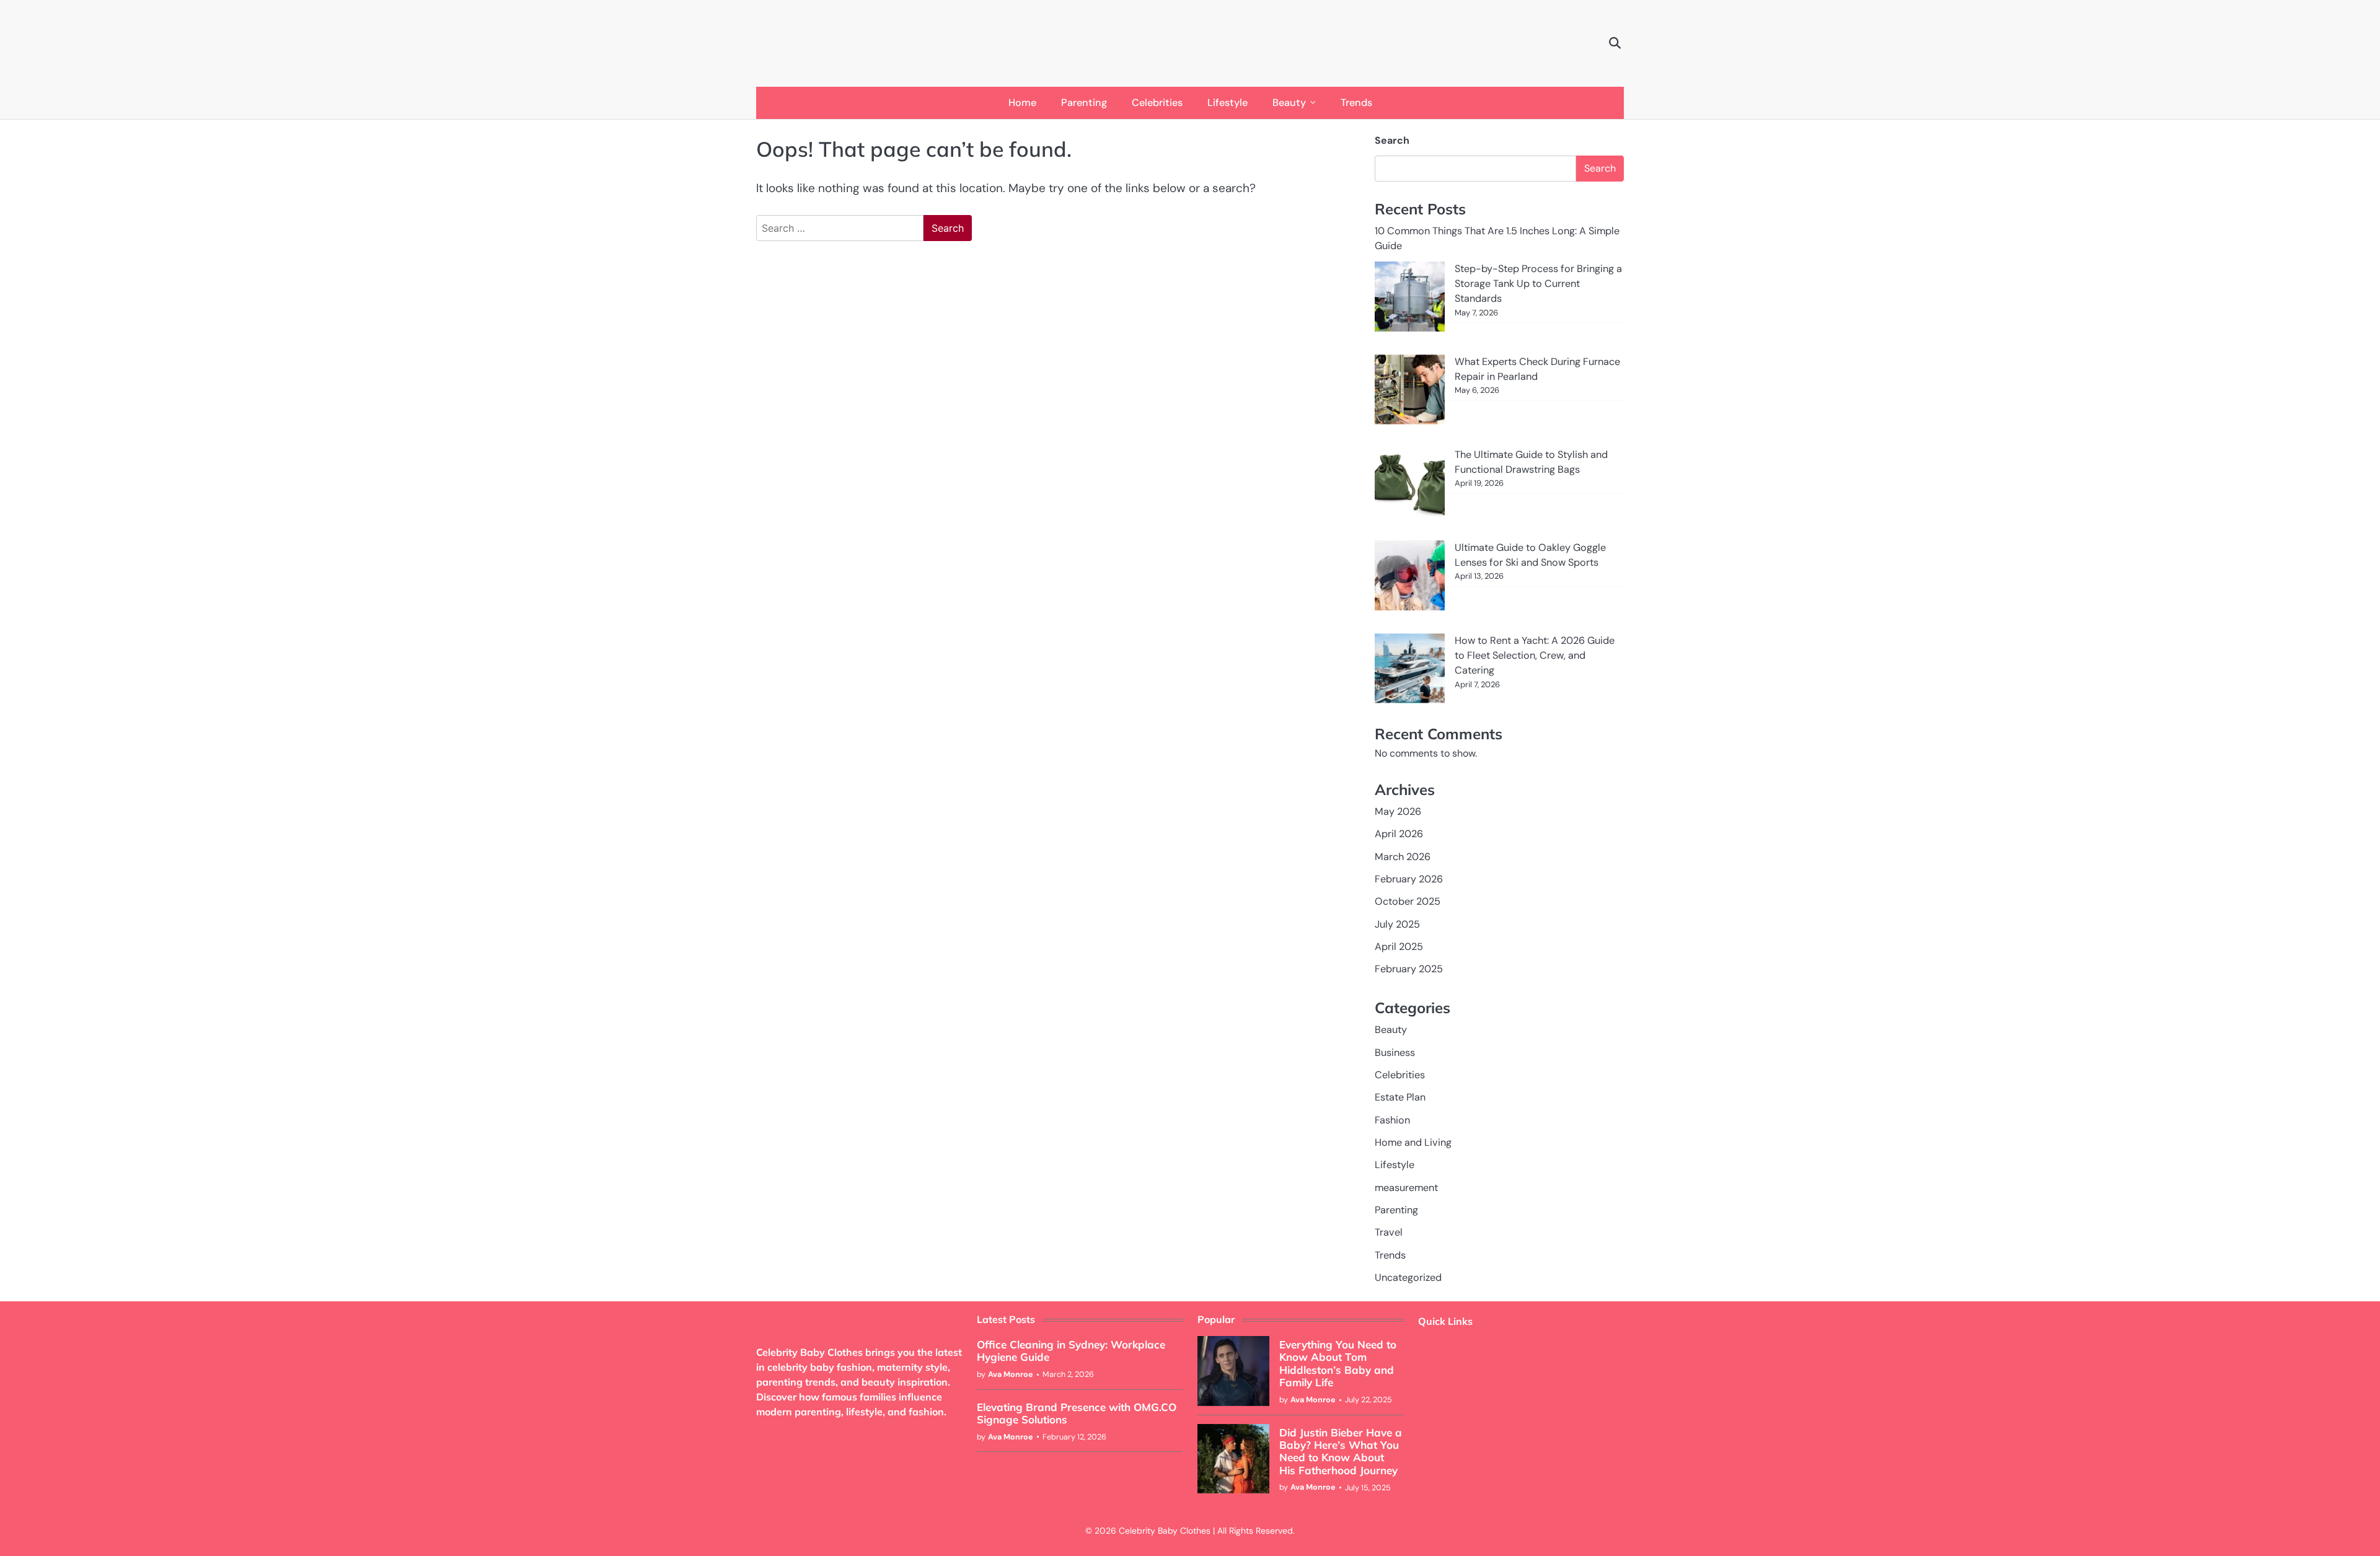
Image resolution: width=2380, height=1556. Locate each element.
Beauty (1289, 103)
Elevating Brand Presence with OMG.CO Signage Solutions (1077, 1413)
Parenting (1084, 103)
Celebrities (1157, 103)
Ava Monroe (1011, 1374)
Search (1392, 140)
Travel (1389, 1232)
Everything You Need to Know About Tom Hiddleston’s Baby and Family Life (1338, 1363)
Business (1395, 1053)
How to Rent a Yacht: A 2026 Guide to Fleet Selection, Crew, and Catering (1535, 656)
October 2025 (1408, 901)
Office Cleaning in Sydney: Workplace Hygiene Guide (1071, 1351)
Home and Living (1413, 1142)
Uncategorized (1408, 1277)
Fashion (1392, 1120)
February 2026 (1409, 879)
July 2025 (1397, 924)
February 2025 (1409, 969)
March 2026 (1403, 857)
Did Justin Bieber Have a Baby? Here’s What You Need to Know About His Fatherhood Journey (1341, 1451)
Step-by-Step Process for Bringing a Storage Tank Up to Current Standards (1538, 284)
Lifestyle (1227, 103)
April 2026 (1399, 834)
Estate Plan (1400, 1097)
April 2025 (1399, 947)
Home (1022, 103)
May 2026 (1398, 811)
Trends (1356, 103)
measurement (1406, 1188)
